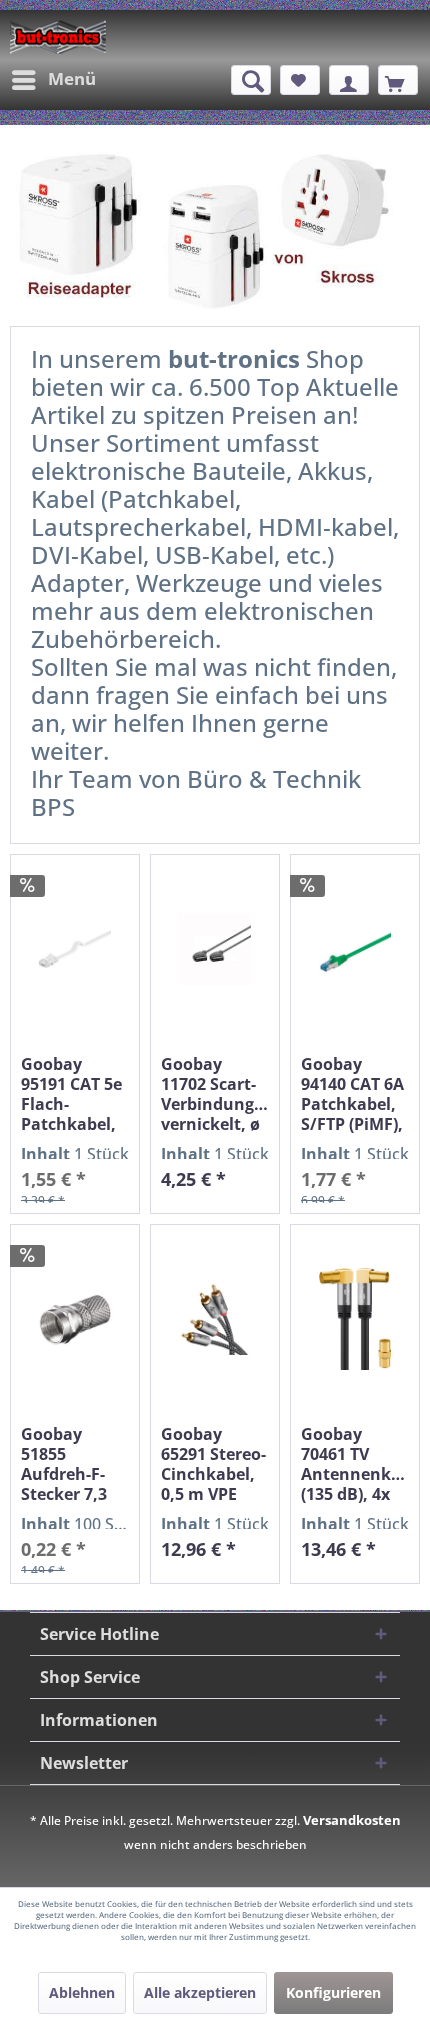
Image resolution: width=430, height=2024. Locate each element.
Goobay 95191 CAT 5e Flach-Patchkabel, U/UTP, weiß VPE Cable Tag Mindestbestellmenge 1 (75, 1094)
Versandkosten (352, 1820)
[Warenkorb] (398, 80)
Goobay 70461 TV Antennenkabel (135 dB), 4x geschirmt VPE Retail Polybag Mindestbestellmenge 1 (355, 1464)
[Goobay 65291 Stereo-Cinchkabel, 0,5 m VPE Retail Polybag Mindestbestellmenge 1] (215, 1319)
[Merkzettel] (300, 80)
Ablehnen (82, 1992)
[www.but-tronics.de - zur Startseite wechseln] (58, 37)
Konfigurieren (333, 1992)
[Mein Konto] (349, 80)
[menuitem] (53, 80)
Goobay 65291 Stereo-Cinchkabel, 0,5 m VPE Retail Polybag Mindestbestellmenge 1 (215, 1464)
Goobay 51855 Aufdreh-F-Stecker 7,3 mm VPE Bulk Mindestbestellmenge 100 (75, 1464)
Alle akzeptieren (200, 1992)
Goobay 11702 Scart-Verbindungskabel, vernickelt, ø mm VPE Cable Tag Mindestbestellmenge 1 (215, 1094)
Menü (72, 78)
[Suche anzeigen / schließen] (251, 80)
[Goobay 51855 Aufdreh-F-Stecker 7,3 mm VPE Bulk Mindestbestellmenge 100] (75, 1319)
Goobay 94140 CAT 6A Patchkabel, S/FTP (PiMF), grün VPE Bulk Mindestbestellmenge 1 (355, 1094)
